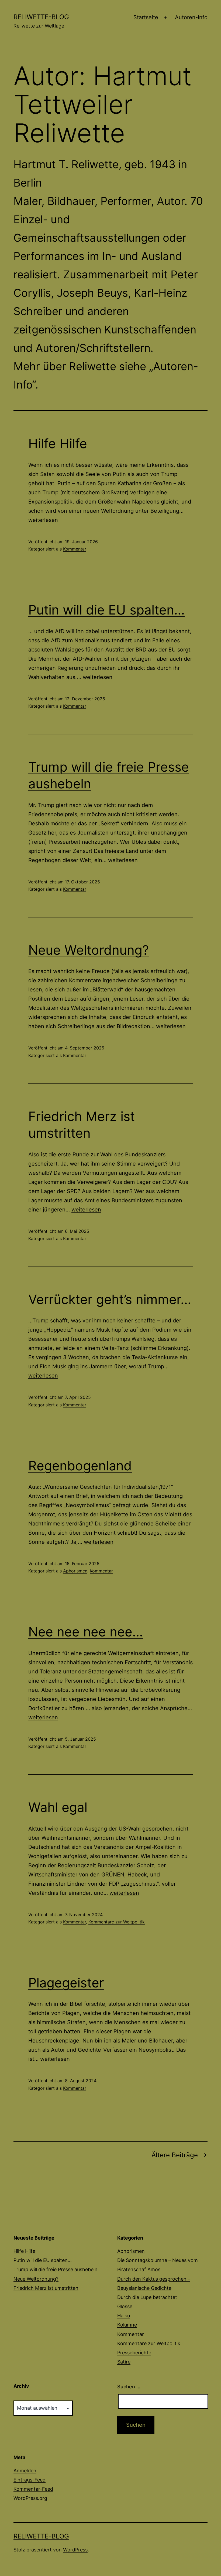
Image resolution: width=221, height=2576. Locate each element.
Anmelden (25, 2471)
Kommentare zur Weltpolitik (117, 1922)
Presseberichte (134, 2353)
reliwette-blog (41, 17)
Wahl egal (58, 1807)
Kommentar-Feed (33, 2489)
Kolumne (127, 2325)
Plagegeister (66, 1983)
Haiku (124, 2316)
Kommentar (75, 549)
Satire (124, 2362)
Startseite (146, 17)
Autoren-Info (191, 17)
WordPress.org (30, 2498)
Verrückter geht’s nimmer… (110, 1299)
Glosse (125, 2306)
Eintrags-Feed (30, 2480)
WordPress (75, 2550)
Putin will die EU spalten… (106, 610)
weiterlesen (43, 520)
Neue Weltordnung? (89, 950)
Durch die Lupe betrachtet (147, 2297)
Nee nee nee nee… (86, 1632)
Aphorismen (75, 1571)
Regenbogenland (80, 1466)
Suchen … (129, 2387)
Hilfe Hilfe (58, 443)
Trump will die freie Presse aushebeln (56, 2269)
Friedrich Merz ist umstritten (46, 2288)
